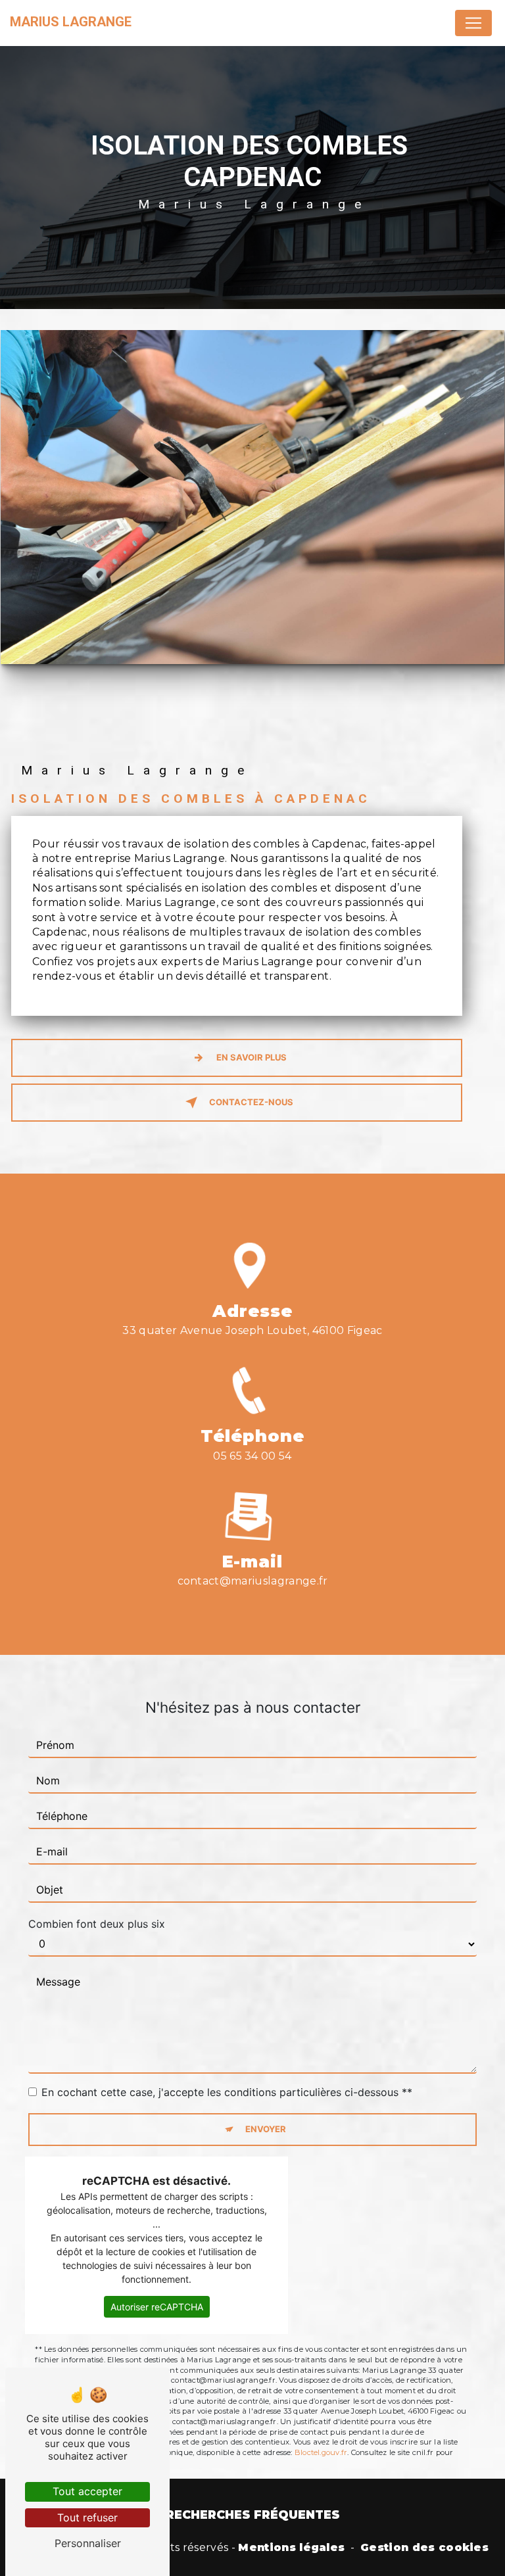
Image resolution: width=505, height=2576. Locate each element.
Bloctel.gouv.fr (321, 2452)
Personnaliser (88, 2543)
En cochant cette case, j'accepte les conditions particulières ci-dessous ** (227, 2092)
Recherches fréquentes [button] (253, 2515)
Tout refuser (87, 2517)
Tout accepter (87, 2491)
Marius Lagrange (71, 22)
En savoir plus (252, 1057)
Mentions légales (291, 2547)
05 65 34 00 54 (252, 1456)
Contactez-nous (251, 1102)
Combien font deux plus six (97, 1924)
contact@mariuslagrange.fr (253, 1581)
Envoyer (266, 2129)
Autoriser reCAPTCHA (157, 2307)
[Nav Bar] (473, 23)
